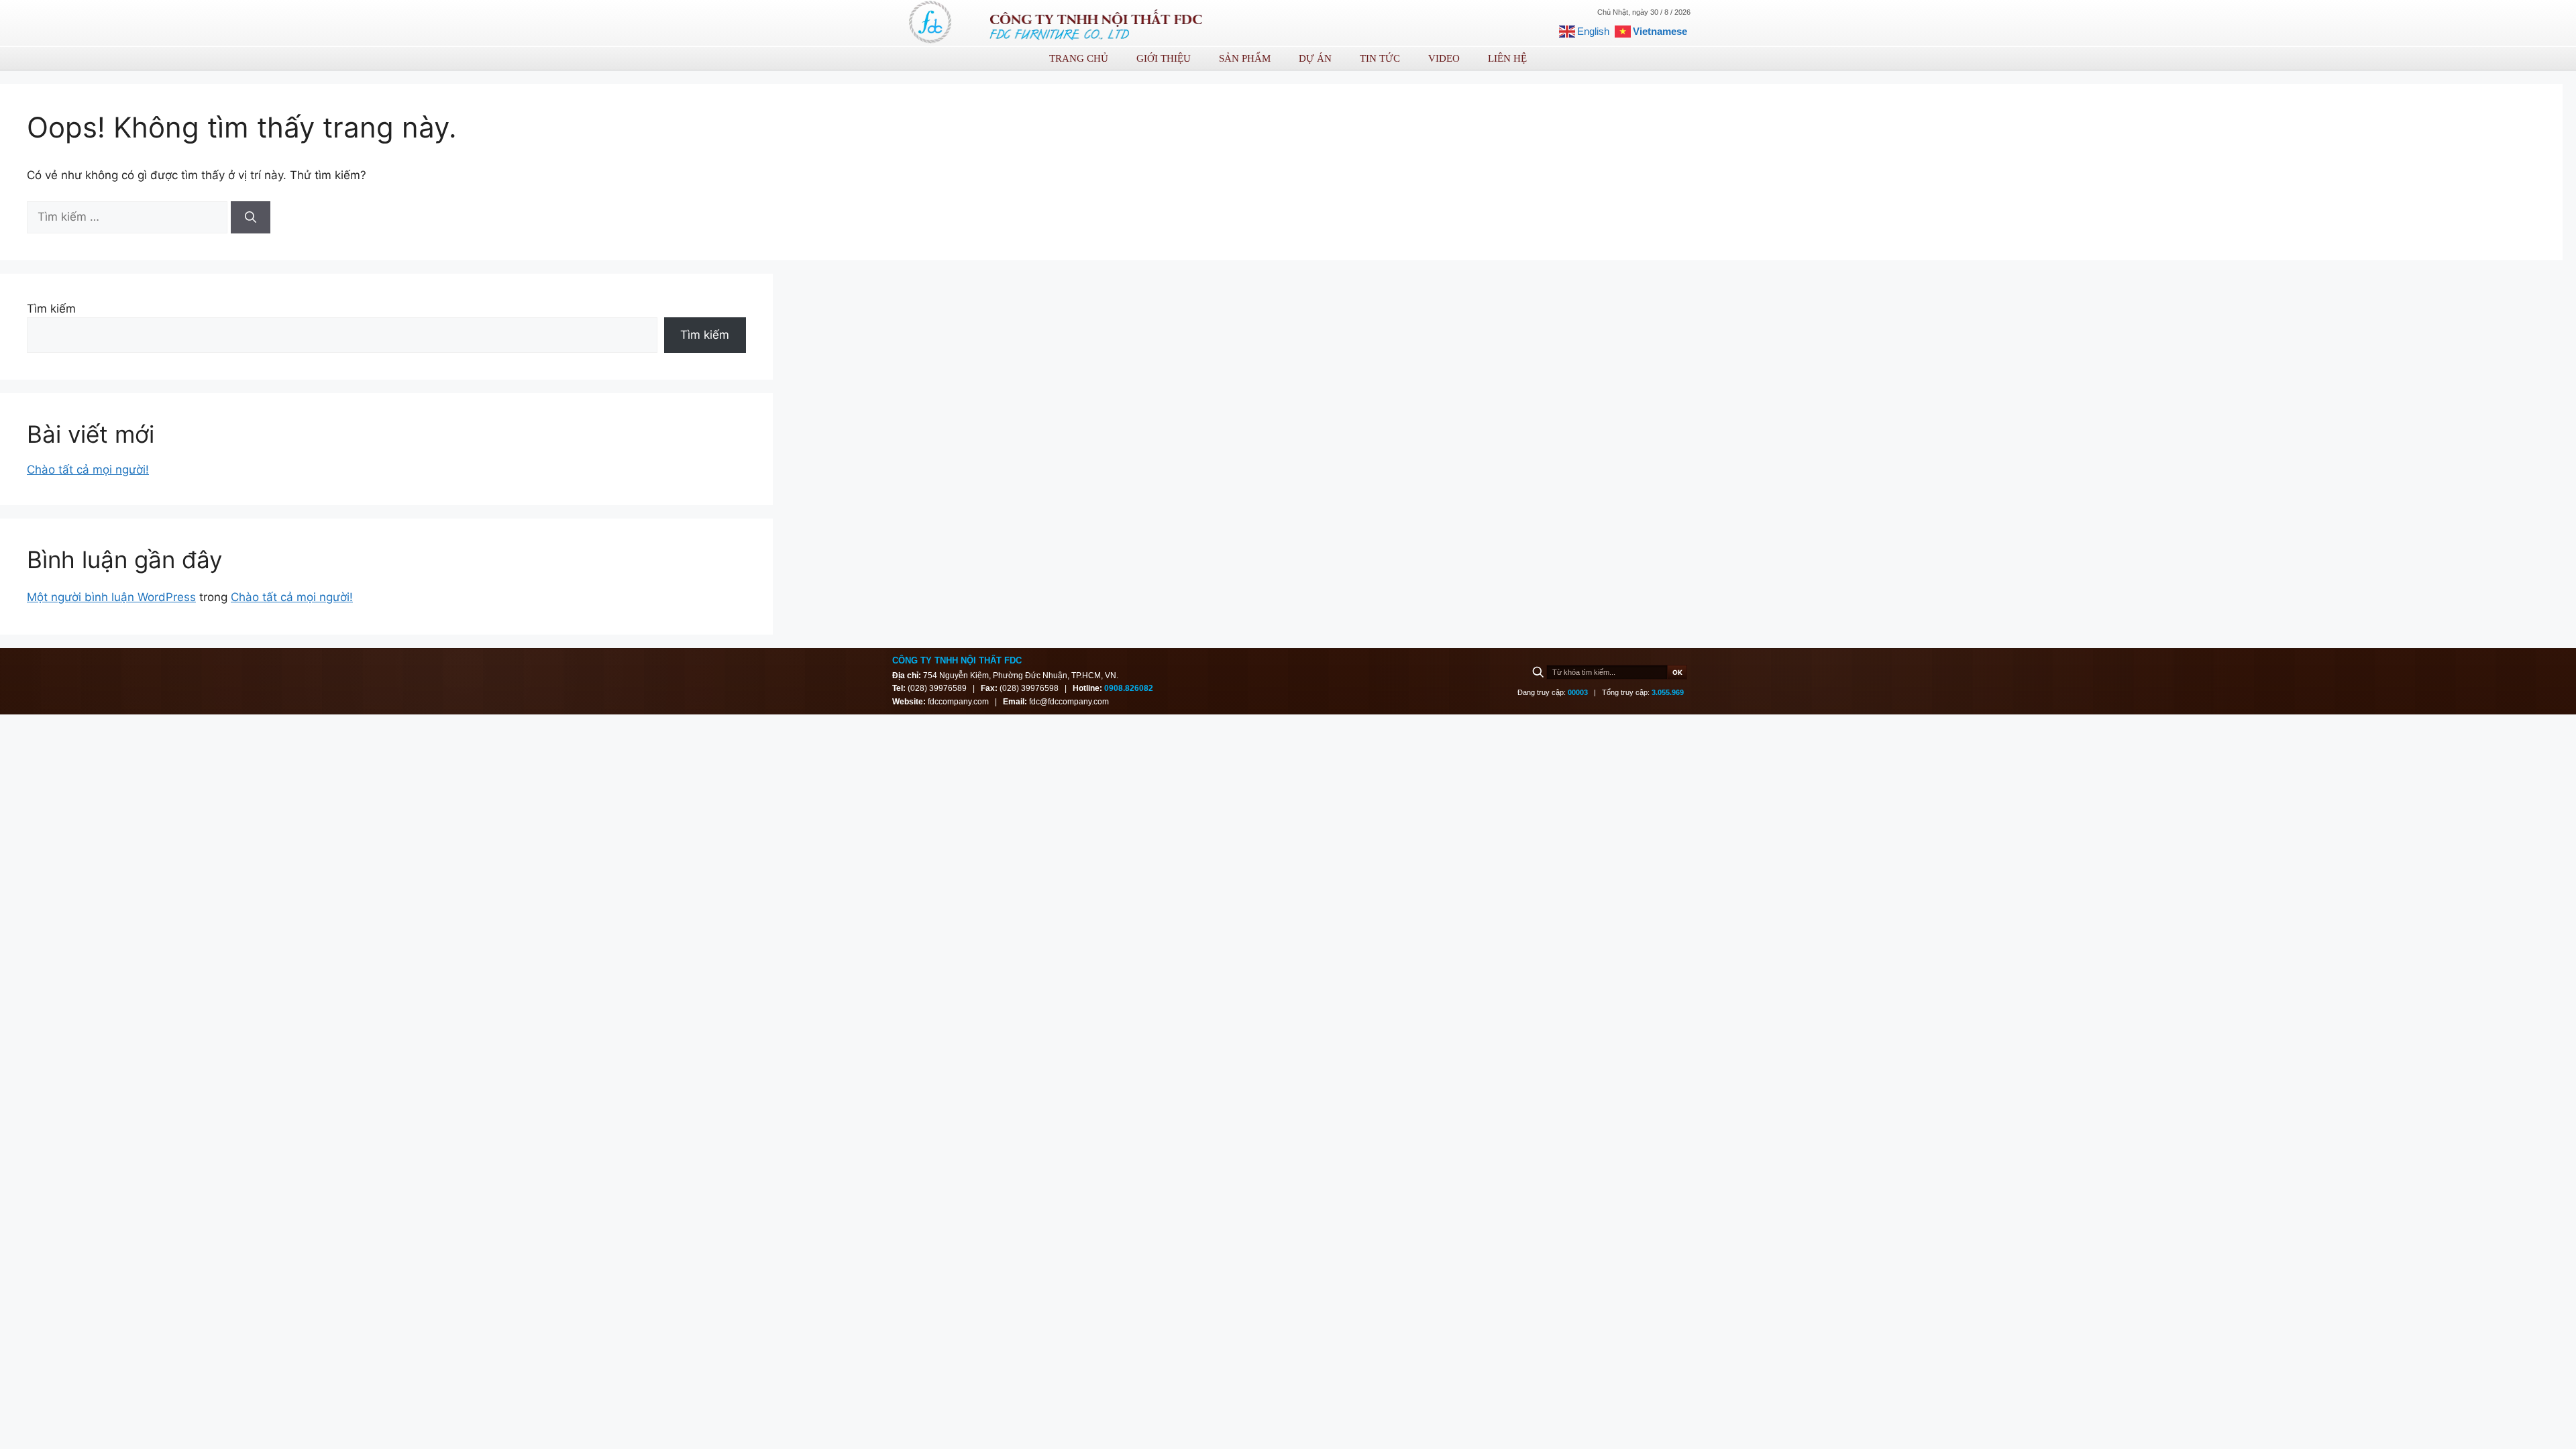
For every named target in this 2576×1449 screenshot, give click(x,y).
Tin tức (1380, 58)
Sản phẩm (1245, 58)
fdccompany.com (959, 702)
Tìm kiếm (51, 309)
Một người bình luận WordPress (111, 597)
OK (1677, 672)
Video (1444, 58)
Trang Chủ (1079, 58)
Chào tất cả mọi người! (88, 470)
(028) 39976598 (1029, 688)
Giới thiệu (1164, 58)
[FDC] (931, 23)
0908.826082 (1129, 688)
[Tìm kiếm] (251, 217)
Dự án (1315, 58)
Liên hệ (1507, 58)
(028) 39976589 (937, 688)
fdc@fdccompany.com (1069, 702)
